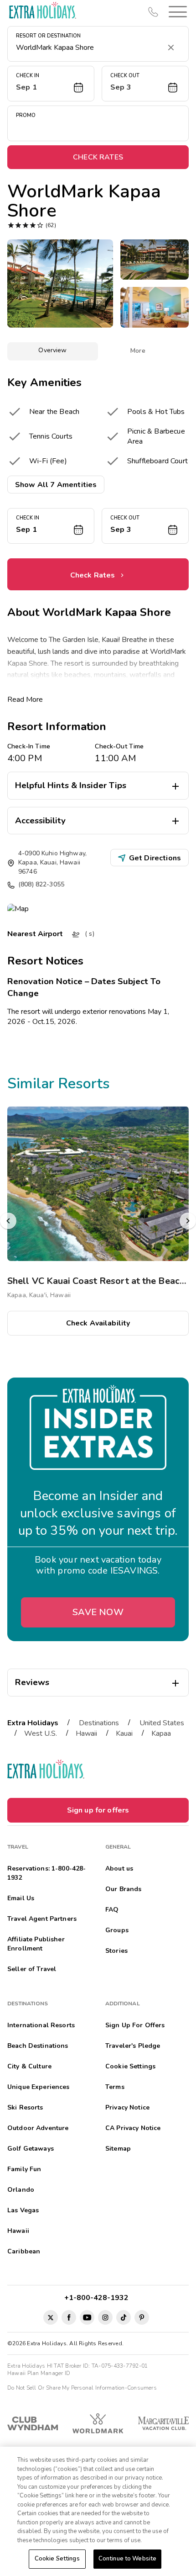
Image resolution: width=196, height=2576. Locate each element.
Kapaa (161, 1733)
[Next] (188, 1221)
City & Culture (29, 2066)
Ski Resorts (25, 2107)
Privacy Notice (127, 2107)
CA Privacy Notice (133, 2128)
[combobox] (89, 48)
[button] (176, 12)
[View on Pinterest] (142, 2317)
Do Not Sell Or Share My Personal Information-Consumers (82, 2388)
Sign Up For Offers (135, 2025)
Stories (116, 1951)
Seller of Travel (32, 1969)
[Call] (153, 12)
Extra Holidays (33, 1723)
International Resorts (41, 2025)
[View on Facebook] (69, 2317)
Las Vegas (23, 2210)
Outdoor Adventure (38, 2128)
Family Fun (24, 2169)
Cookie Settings (57, 2559)
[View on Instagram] (105, 2317)
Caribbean (24, 2251)
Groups (117, 1930)
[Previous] (8, 1221)
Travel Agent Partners (42, 1919)
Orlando (21, 2190)
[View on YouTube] (87, 2317)
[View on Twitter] (51, 2317)
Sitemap (118, 2149)
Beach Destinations (38, 2046)
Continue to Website (127, 2559)
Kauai (124, 1733)
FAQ (112, 1910)
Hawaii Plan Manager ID (39, 2373)
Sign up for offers (98, 1810)
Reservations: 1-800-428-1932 (46, 1873)
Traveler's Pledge (133, 2046)
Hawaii (86, 1733)
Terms (115, 2087)
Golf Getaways (31, 2149)
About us (119, 1868)
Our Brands (123, 1889)
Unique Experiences (39, 2087)
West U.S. (41, 1733)
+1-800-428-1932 (98, 2298)
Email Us (21, 1898)
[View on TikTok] (124, 2317)
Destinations (99, 1723)
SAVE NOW (98, 1612)
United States (162, 1723)
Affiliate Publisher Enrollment (36, 1944)
